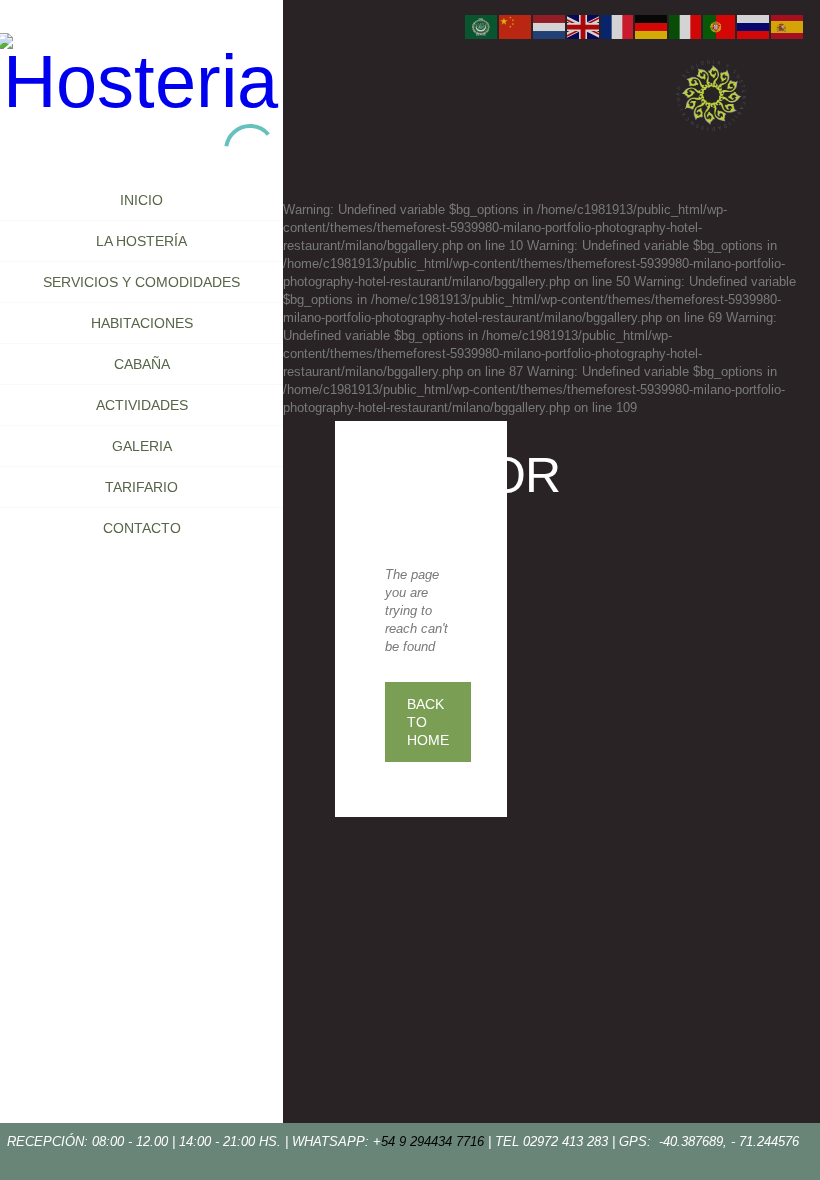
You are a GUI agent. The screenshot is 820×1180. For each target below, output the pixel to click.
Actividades (142, 405)
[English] (584, 26)
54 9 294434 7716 (432, 1141)
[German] (652, 26)
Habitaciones (142, 323)
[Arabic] (482, 26)
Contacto (142, 528)
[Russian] (754, 26)
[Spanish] (788, 26)
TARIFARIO (141, 487)
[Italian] (686, 26)
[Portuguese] (720, 26)
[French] (618, 26)
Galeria (142, 446)
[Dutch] (550, 26)
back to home (428, 722)
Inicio (141, 200)
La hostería (141, 241)
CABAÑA (142, 364)
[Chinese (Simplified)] (516, 26)
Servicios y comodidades (141, 282)
